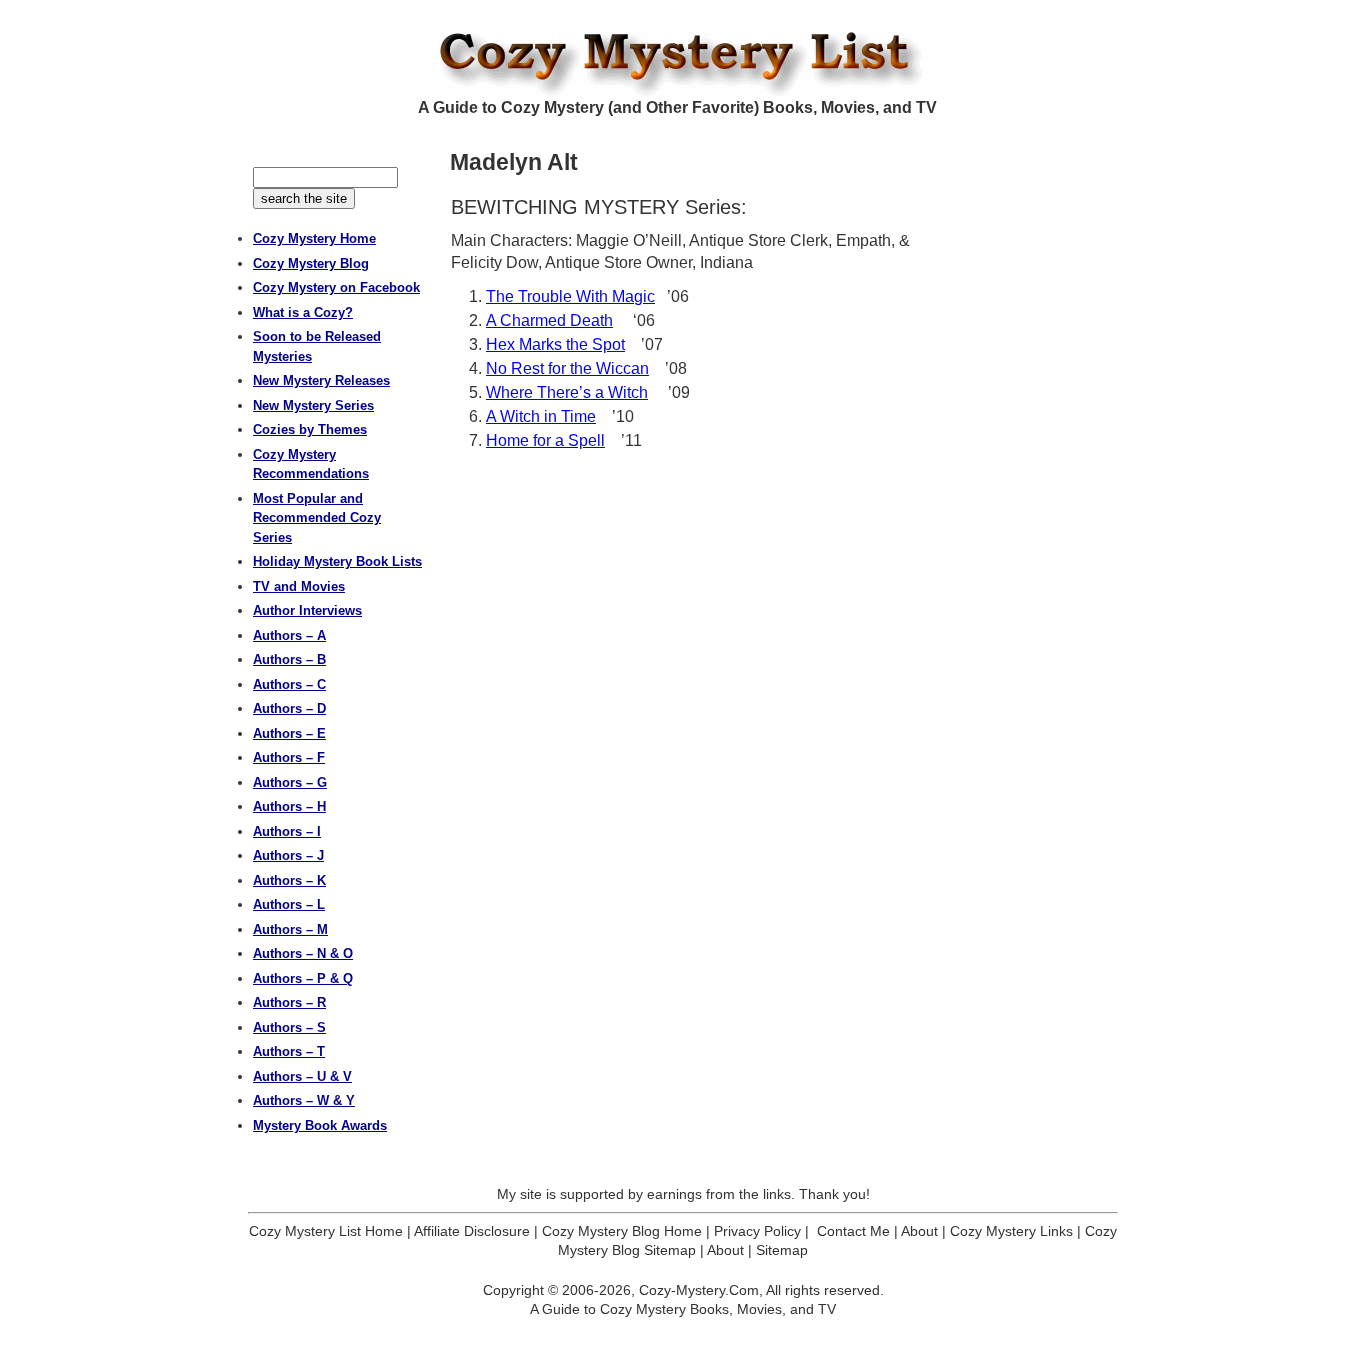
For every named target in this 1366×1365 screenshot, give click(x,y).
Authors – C (289, 684)
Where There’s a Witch (567, 392)
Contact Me (853, 1231)
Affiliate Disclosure (472, 1231)
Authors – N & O (303, 953)
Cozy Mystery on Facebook (336, 287)
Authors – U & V (302, 1076)
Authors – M (290, 929)
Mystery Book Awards (320, 1125)
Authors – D (289, 708)
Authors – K (289, 880)
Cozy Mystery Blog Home (622, 1231)
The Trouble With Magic (570, 296)
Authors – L (289, 904)
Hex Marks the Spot (555, 344)
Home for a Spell (545, 440)
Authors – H (289, 806)
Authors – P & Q (303, 978)
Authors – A (289, 635)
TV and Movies (299, 586)
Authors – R (289, 1002)
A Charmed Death (549, 320)
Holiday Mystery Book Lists (337, 561)
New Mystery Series (313, 405)
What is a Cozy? (303, 312)
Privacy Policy (757, 1231)
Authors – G (290, 782)
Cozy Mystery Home (314, 238)
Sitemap (782, 1250)
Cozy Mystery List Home (326, 1231)
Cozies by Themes (310, 429)
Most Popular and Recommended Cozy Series (317, 518)
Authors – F (289, 757)
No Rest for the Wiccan (567, 368)
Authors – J (288, 855)
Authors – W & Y (304, 1100)
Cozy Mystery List (683, 56)
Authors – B (289, 659)
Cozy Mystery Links (1011, 1231)
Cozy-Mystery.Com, (701, 1290)
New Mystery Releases (321, 380)
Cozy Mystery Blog (311, 263)
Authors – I (287, 831)
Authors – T (289, 1051)
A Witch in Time (541, 416)
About (919, 1231)
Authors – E (289, 733)
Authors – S (289, 1027)
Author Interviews (307, 610)
